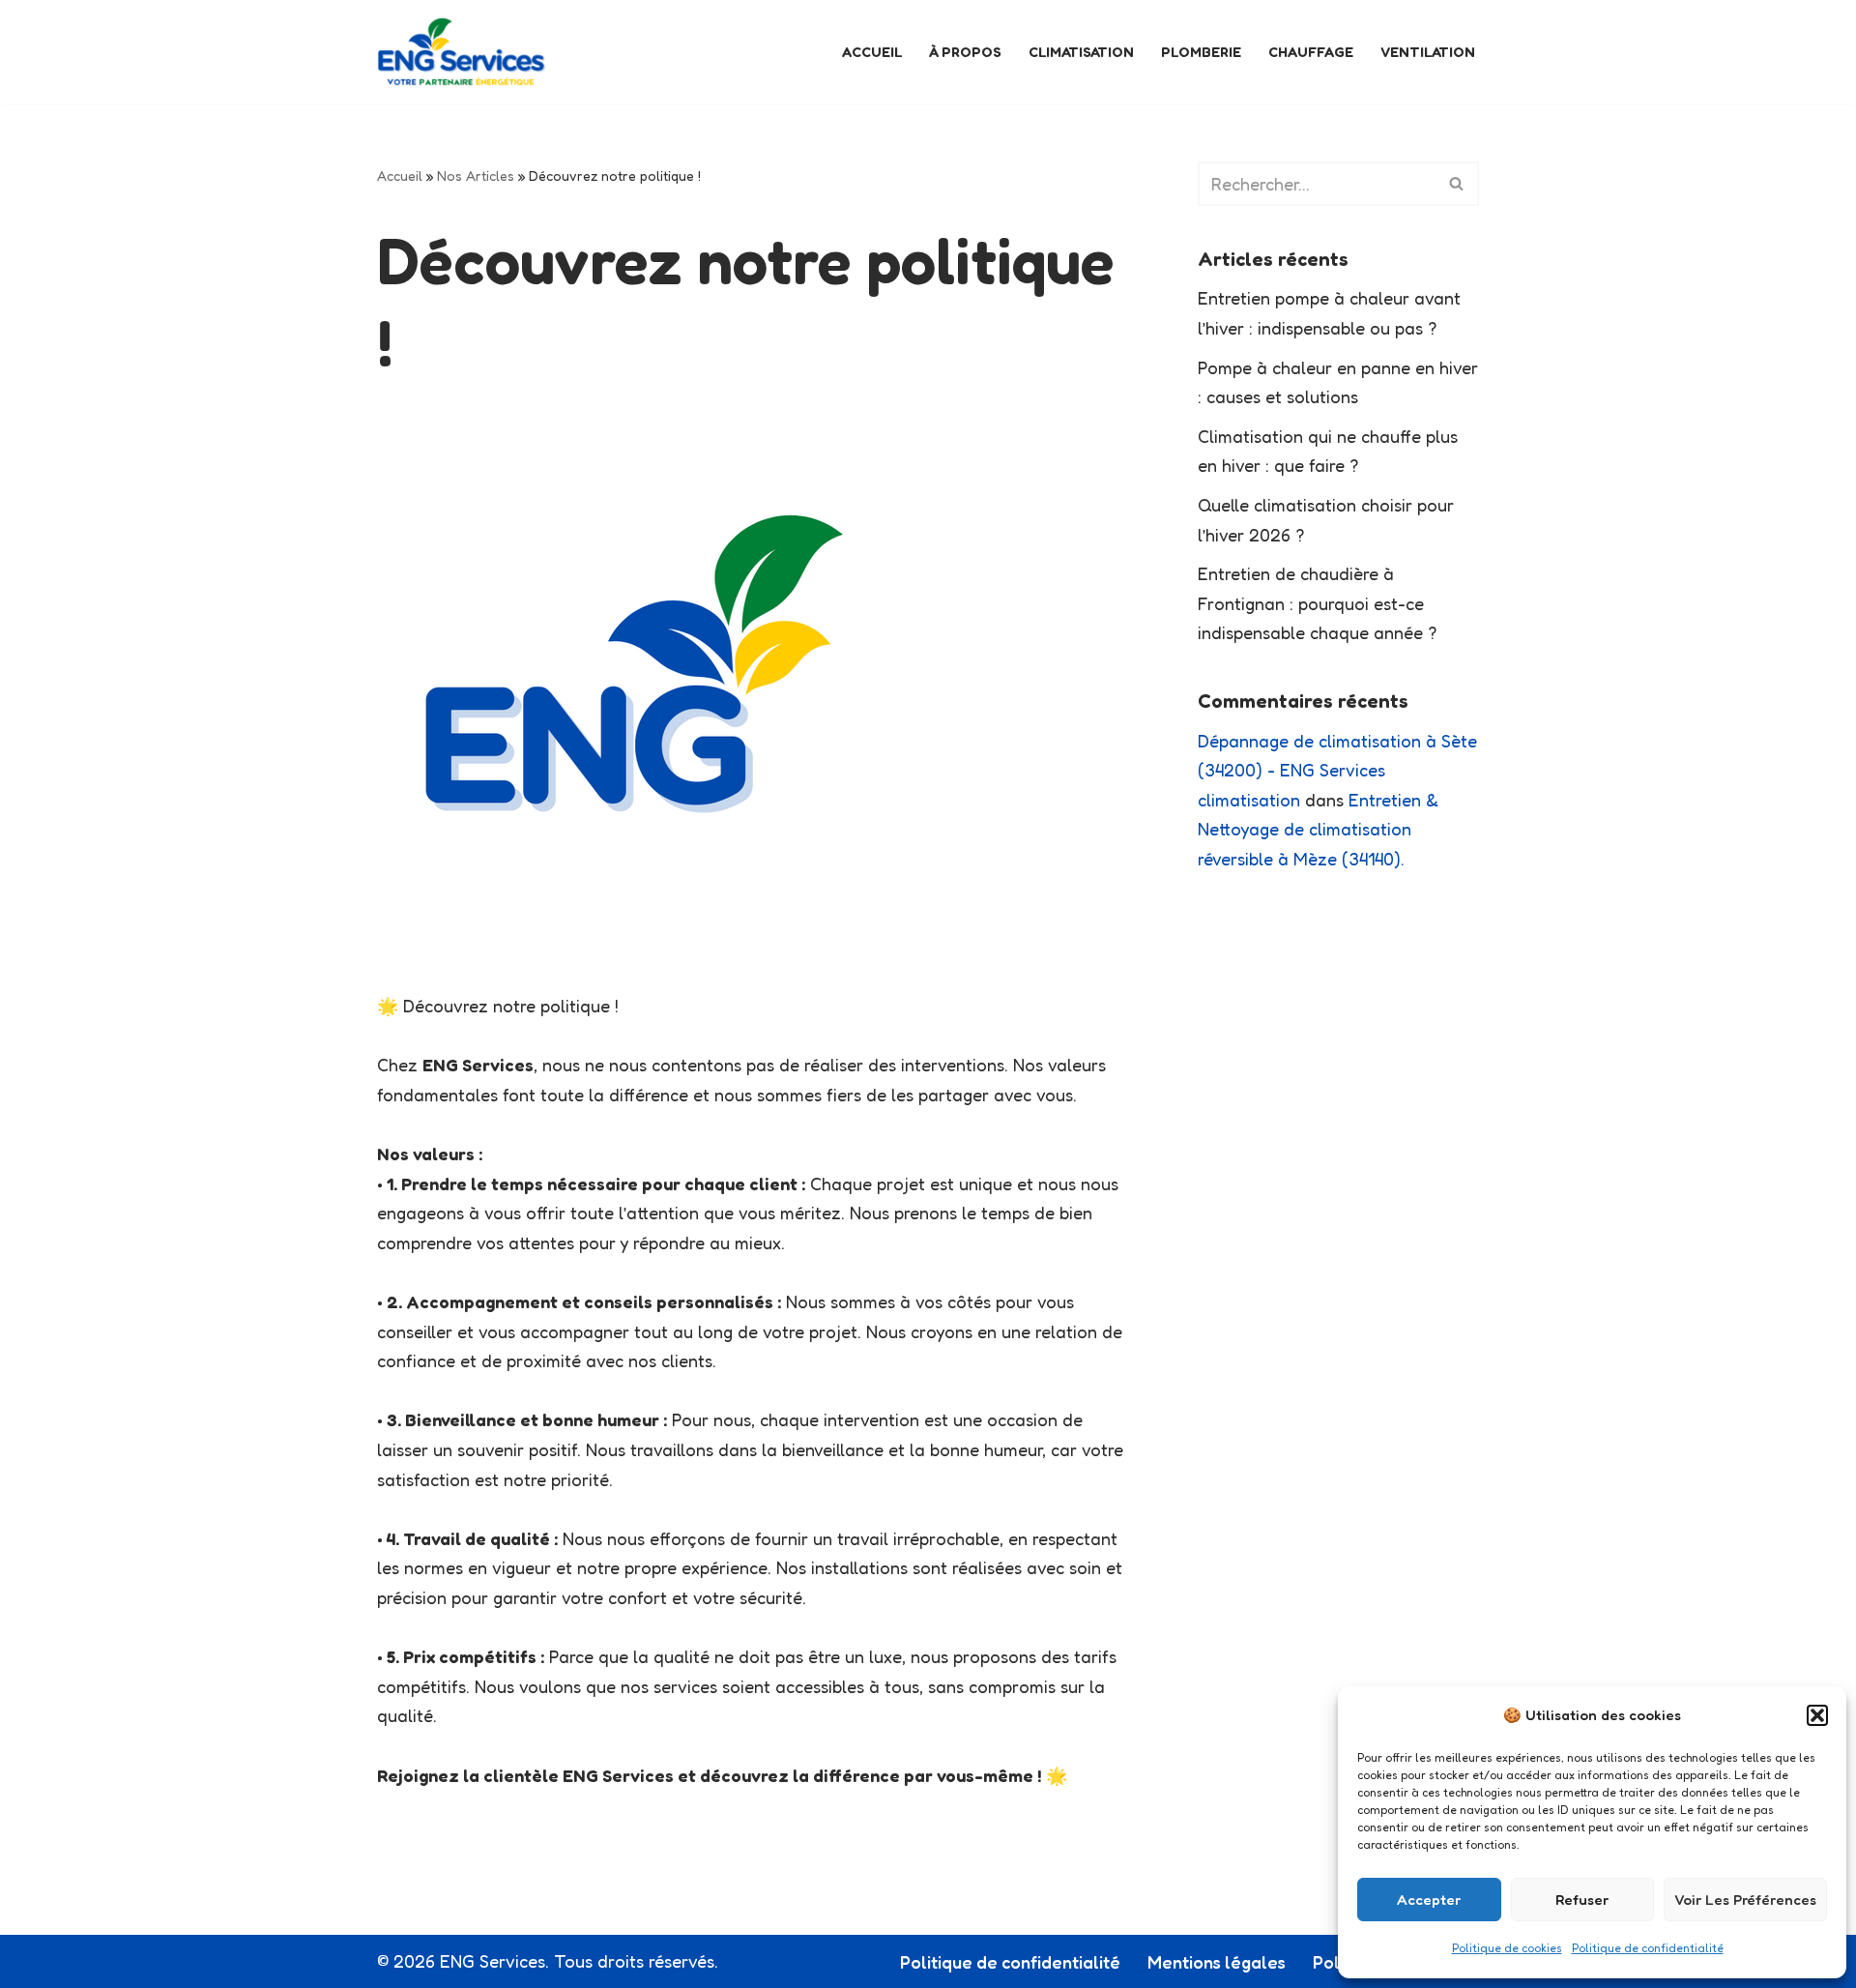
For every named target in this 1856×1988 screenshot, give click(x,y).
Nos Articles (476, 175)
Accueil (872, 52)
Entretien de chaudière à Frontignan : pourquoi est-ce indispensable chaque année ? (1317, 603)
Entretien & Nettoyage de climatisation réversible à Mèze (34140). (1318, 829)
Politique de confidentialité (1648, 1948)
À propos (965, 52)
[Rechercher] (1457, 184)
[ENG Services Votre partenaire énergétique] (462, 52)
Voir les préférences (1745, 1900)
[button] (1817, 1715)
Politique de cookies (1507, 1948)
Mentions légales (1217, 1962)
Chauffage (1311, 52)
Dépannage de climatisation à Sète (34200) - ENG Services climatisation (1337, 770)
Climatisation (1081, 52)
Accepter (1429, 1900)
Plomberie (1201, 52)
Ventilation (1428, 52)
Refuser (1582, 1900)
